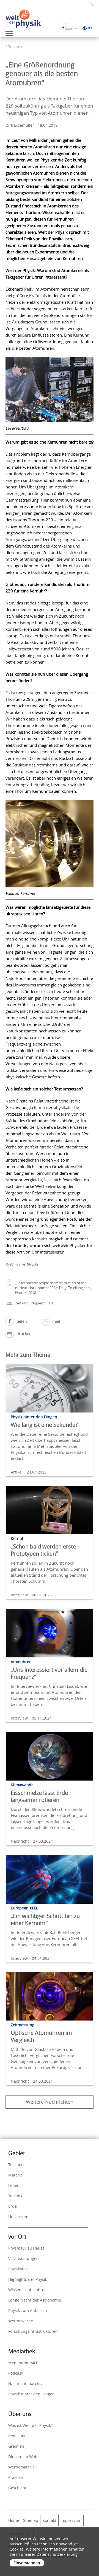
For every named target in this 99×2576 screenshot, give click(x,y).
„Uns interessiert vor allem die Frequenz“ (49, 1673)
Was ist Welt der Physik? (30, 2425)
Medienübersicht (24, 2363)
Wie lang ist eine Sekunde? (44, 1425)
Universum (18, 2217)
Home (14, 2520)
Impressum (71, 2520)
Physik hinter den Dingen (31, 2394)
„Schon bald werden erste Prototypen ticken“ (43, 1550)
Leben (14, 2185)
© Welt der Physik (22, 1265)
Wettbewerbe (21, 2321)
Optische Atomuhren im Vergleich (41, 2036)
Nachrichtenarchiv (25, 2383)
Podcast (15, 2373)
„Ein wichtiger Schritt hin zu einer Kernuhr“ (45, 1919)
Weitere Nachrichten (50, 2102)
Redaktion (17, 2436)
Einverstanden (27, 2563)
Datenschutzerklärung (57, 2554)
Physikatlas (18, 2269)
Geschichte (18, 2488)
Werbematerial (22, 2467)
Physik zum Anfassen (28, 2310)
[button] (16, 1321)
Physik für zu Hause (26, 2248)
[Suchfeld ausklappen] (89, 4)
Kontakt (49, 2520)
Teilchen (16, 2165)
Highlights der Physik (28, 2279)
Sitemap (31, 2520)
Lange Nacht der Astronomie (35, 2300)
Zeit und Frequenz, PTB (34, 1303)
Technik (15, 47)
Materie (15, 2175)
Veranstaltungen (24, 2258)
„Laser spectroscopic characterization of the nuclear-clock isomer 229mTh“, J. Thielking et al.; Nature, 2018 (54, 1288)
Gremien (16, 2446)
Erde (13, 2206)
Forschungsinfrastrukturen (33, 2331)
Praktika (16, 2477)
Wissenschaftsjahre (26, 2290)
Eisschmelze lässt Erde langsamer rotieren (39, 1796)
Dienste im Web (23, 2457)
